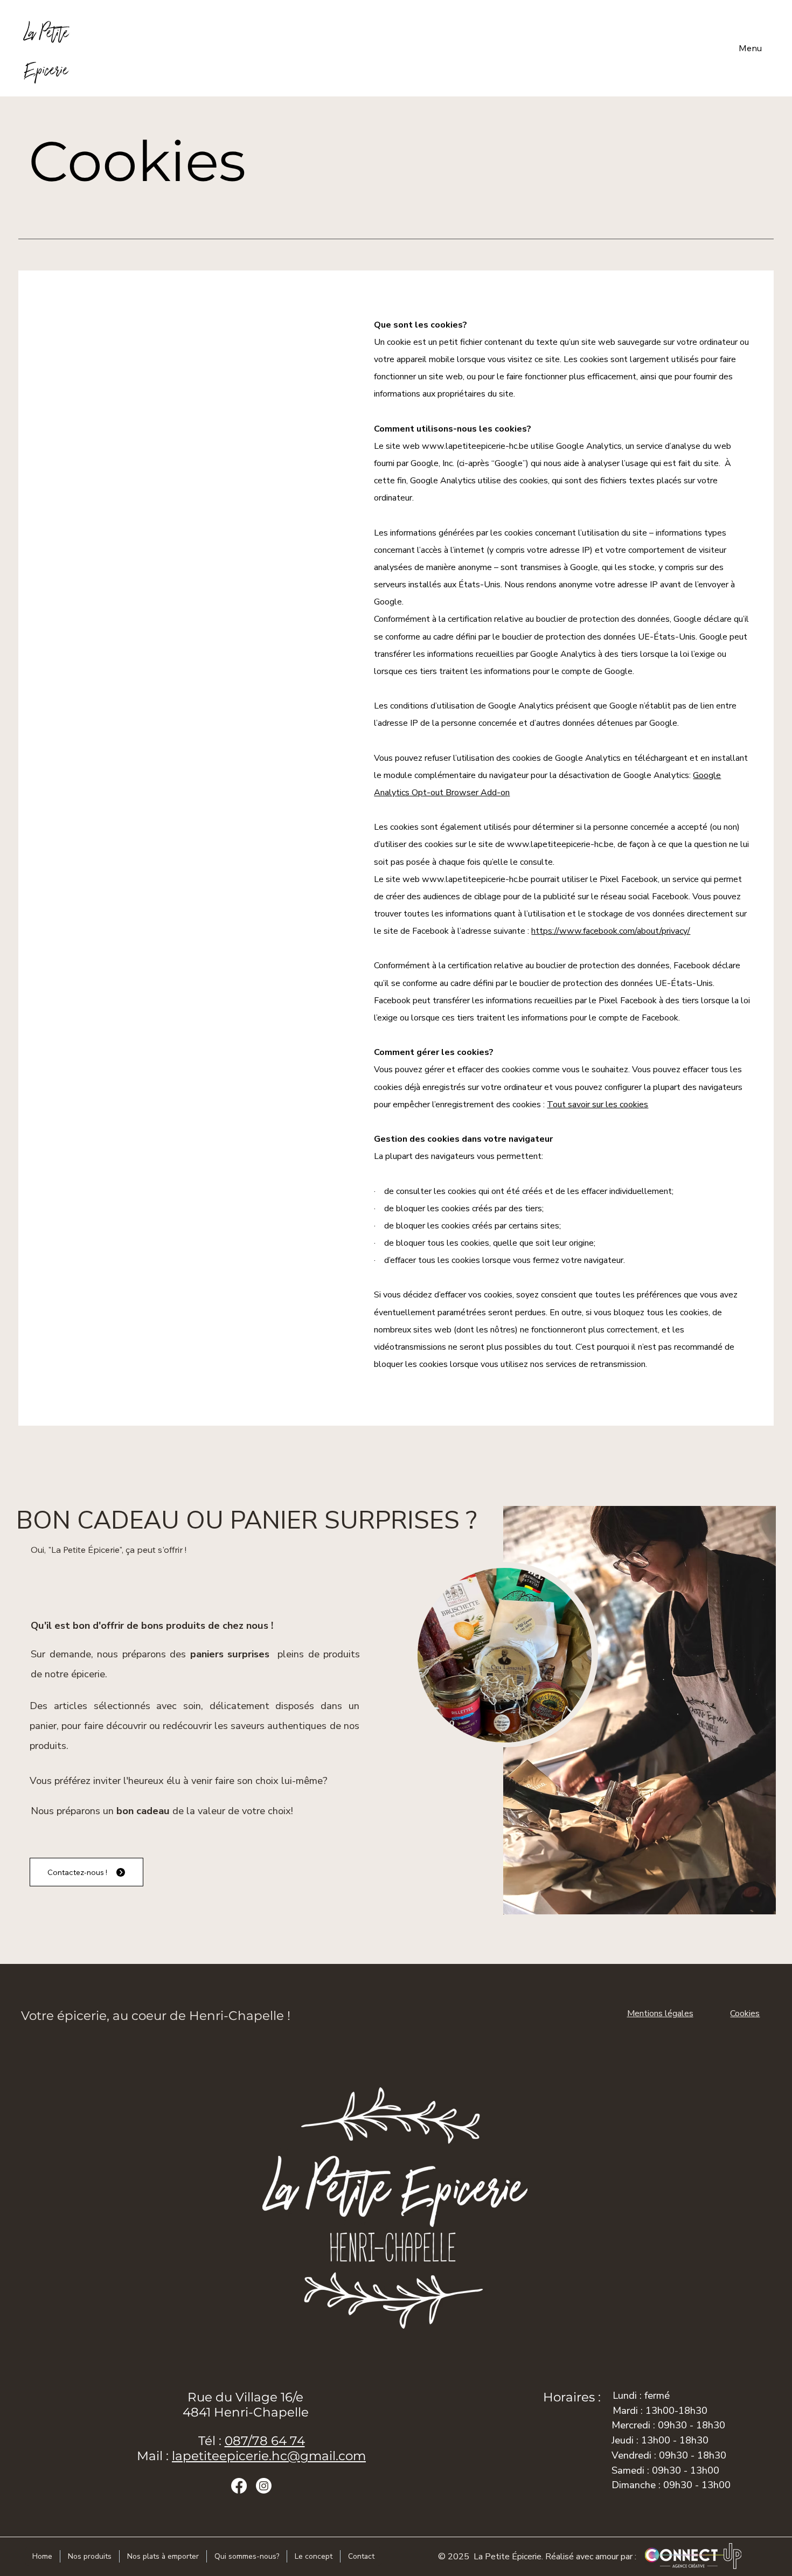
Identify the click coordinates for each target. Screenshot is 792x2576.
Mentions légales (660, 2013)
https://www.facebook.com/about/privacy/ (611, 931)
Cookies (745, 2013)
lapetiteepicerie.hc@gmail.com (269, 2456)
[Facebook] (239, 2486)
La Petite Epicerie (47, 48)
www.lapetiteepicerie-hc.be (475, 446)
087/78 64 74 (265, 2441)
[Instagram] (264, 2486)
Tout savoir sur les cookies (598, 1105)
